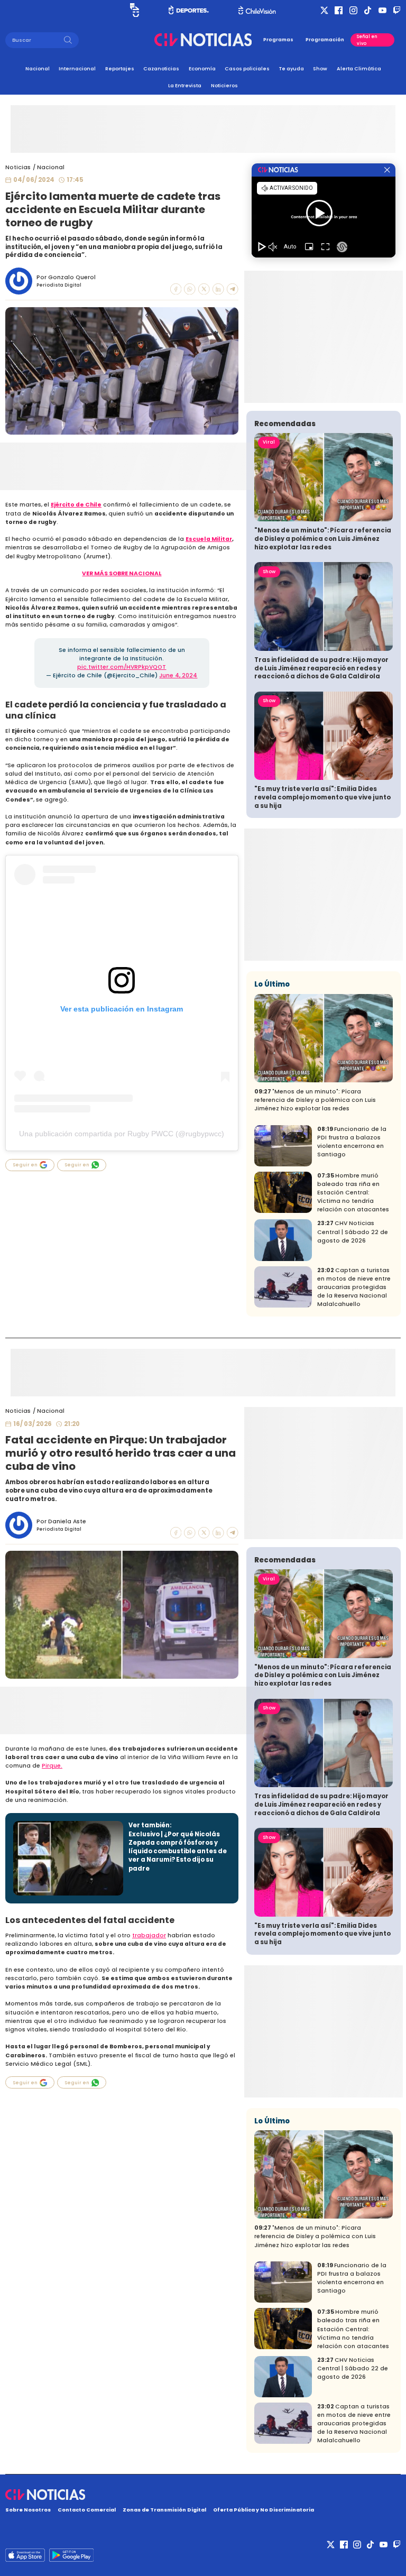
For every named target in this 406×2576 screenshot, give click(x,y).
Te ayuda (292, 68)
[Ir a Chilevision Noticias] (203, 2495)
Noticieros (224, 85)
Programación (325, 40)
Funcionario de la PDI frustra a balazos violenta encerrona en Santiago (352, 1142)
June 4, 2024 (178, 675)
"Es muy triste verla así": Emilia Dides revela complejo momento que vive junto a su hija (322, 797)
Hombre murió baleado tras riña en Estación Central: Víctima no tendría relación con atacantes (353, 1193)
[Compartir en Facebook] (176, 289)
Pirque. (52, 1766)
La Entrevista (185, 85)
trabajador (149, 1935)
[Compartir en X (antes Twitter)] (204, 289)
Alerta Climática (359, 68)
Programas (278, 40)
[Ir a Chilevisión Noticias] (203, 40)
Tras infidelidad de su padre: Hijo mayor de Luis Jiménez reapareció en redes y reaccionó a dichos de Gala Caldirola (321, 668)
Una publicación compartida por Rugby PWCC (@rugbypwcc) (122, 1134)
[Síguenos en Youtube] (382, 10)
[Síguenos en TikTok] (368, 10)
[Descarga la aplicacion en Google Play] (25, 2555)
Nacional (38, 68)
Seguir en (25, 1165)
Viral (269, 442)
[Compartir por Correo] (233, 289)
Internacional (77, 68)
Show (320, 68)
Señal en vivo (367, 40)
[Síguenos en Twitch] (397, 10)
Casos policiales (247, 68)
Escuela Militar (209, 539)
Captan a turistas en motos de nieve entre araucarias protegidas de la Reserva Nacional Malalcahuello (354, 1287)
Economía (202, 68)
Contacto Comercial (87, 2510)
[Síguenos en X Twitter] (324, 10)
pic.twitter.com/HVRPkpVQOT (122, 667)
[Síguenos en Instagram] (353, 10)
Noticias (18, 167)
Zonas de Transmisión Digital (164, 2510)
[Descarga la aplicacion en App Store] (71, 2555)
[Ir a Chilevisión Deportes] (189, 10)
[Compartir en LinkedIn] (218, 289)
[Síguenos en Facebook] (339, 10)
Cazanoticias (161, 68)
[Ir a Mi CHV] (135, 10)
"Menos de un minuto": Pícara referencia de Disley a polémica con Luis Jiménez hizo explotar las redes (323, 539)
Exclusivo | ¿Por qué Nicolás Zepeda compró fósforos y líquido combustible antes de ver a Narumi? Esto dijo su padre (178, 1851)
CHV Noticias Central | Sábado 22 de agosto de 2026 (353, 1232)
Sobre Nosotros (28, 2510)
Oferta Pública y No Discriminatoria (264, 2510)
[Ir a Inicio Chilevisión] (257, 10)
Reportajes (120, 68)
